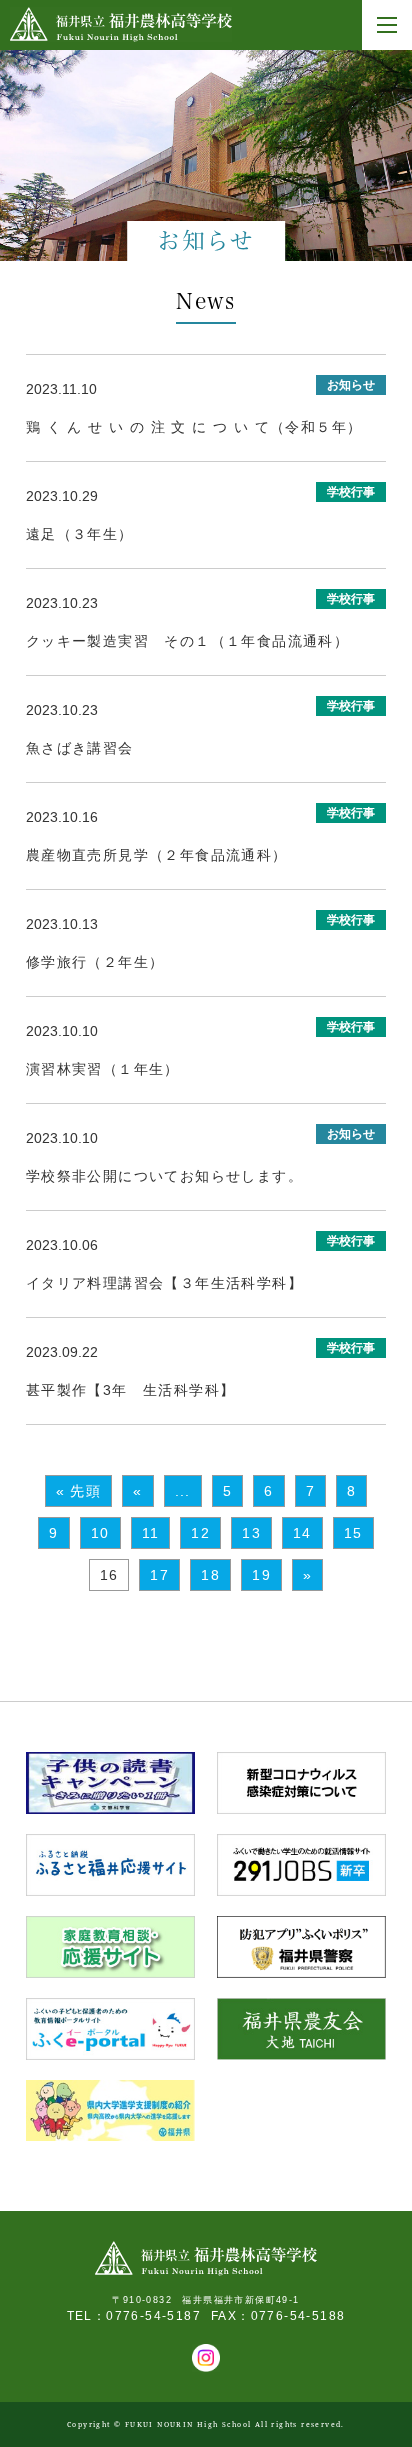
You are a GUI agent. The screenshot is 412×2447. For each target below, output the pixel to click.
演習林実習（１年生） (103, 1069)
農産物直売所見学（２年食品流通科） (157, 855)
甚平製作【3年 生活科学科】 (131, 1390)
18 (210, 1575)
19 (261, 1575)
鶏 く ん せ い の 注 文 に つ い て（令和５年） (194, 427)
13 (251, 1533)
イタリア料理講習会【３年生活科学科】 (164, 1283)
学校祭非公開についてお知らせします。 (164, 1176)
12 (200, 1533)
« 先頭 (79, 1491)
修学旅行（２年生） (95, 962)
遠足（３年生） (80, 534)
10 (100, 1533)
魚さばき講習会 (80, 748)
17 (159, 1575)
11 (151, 1533)
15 (353, 1533)
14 (302, 1533)
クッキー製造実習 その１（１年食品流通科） (187, 641)
